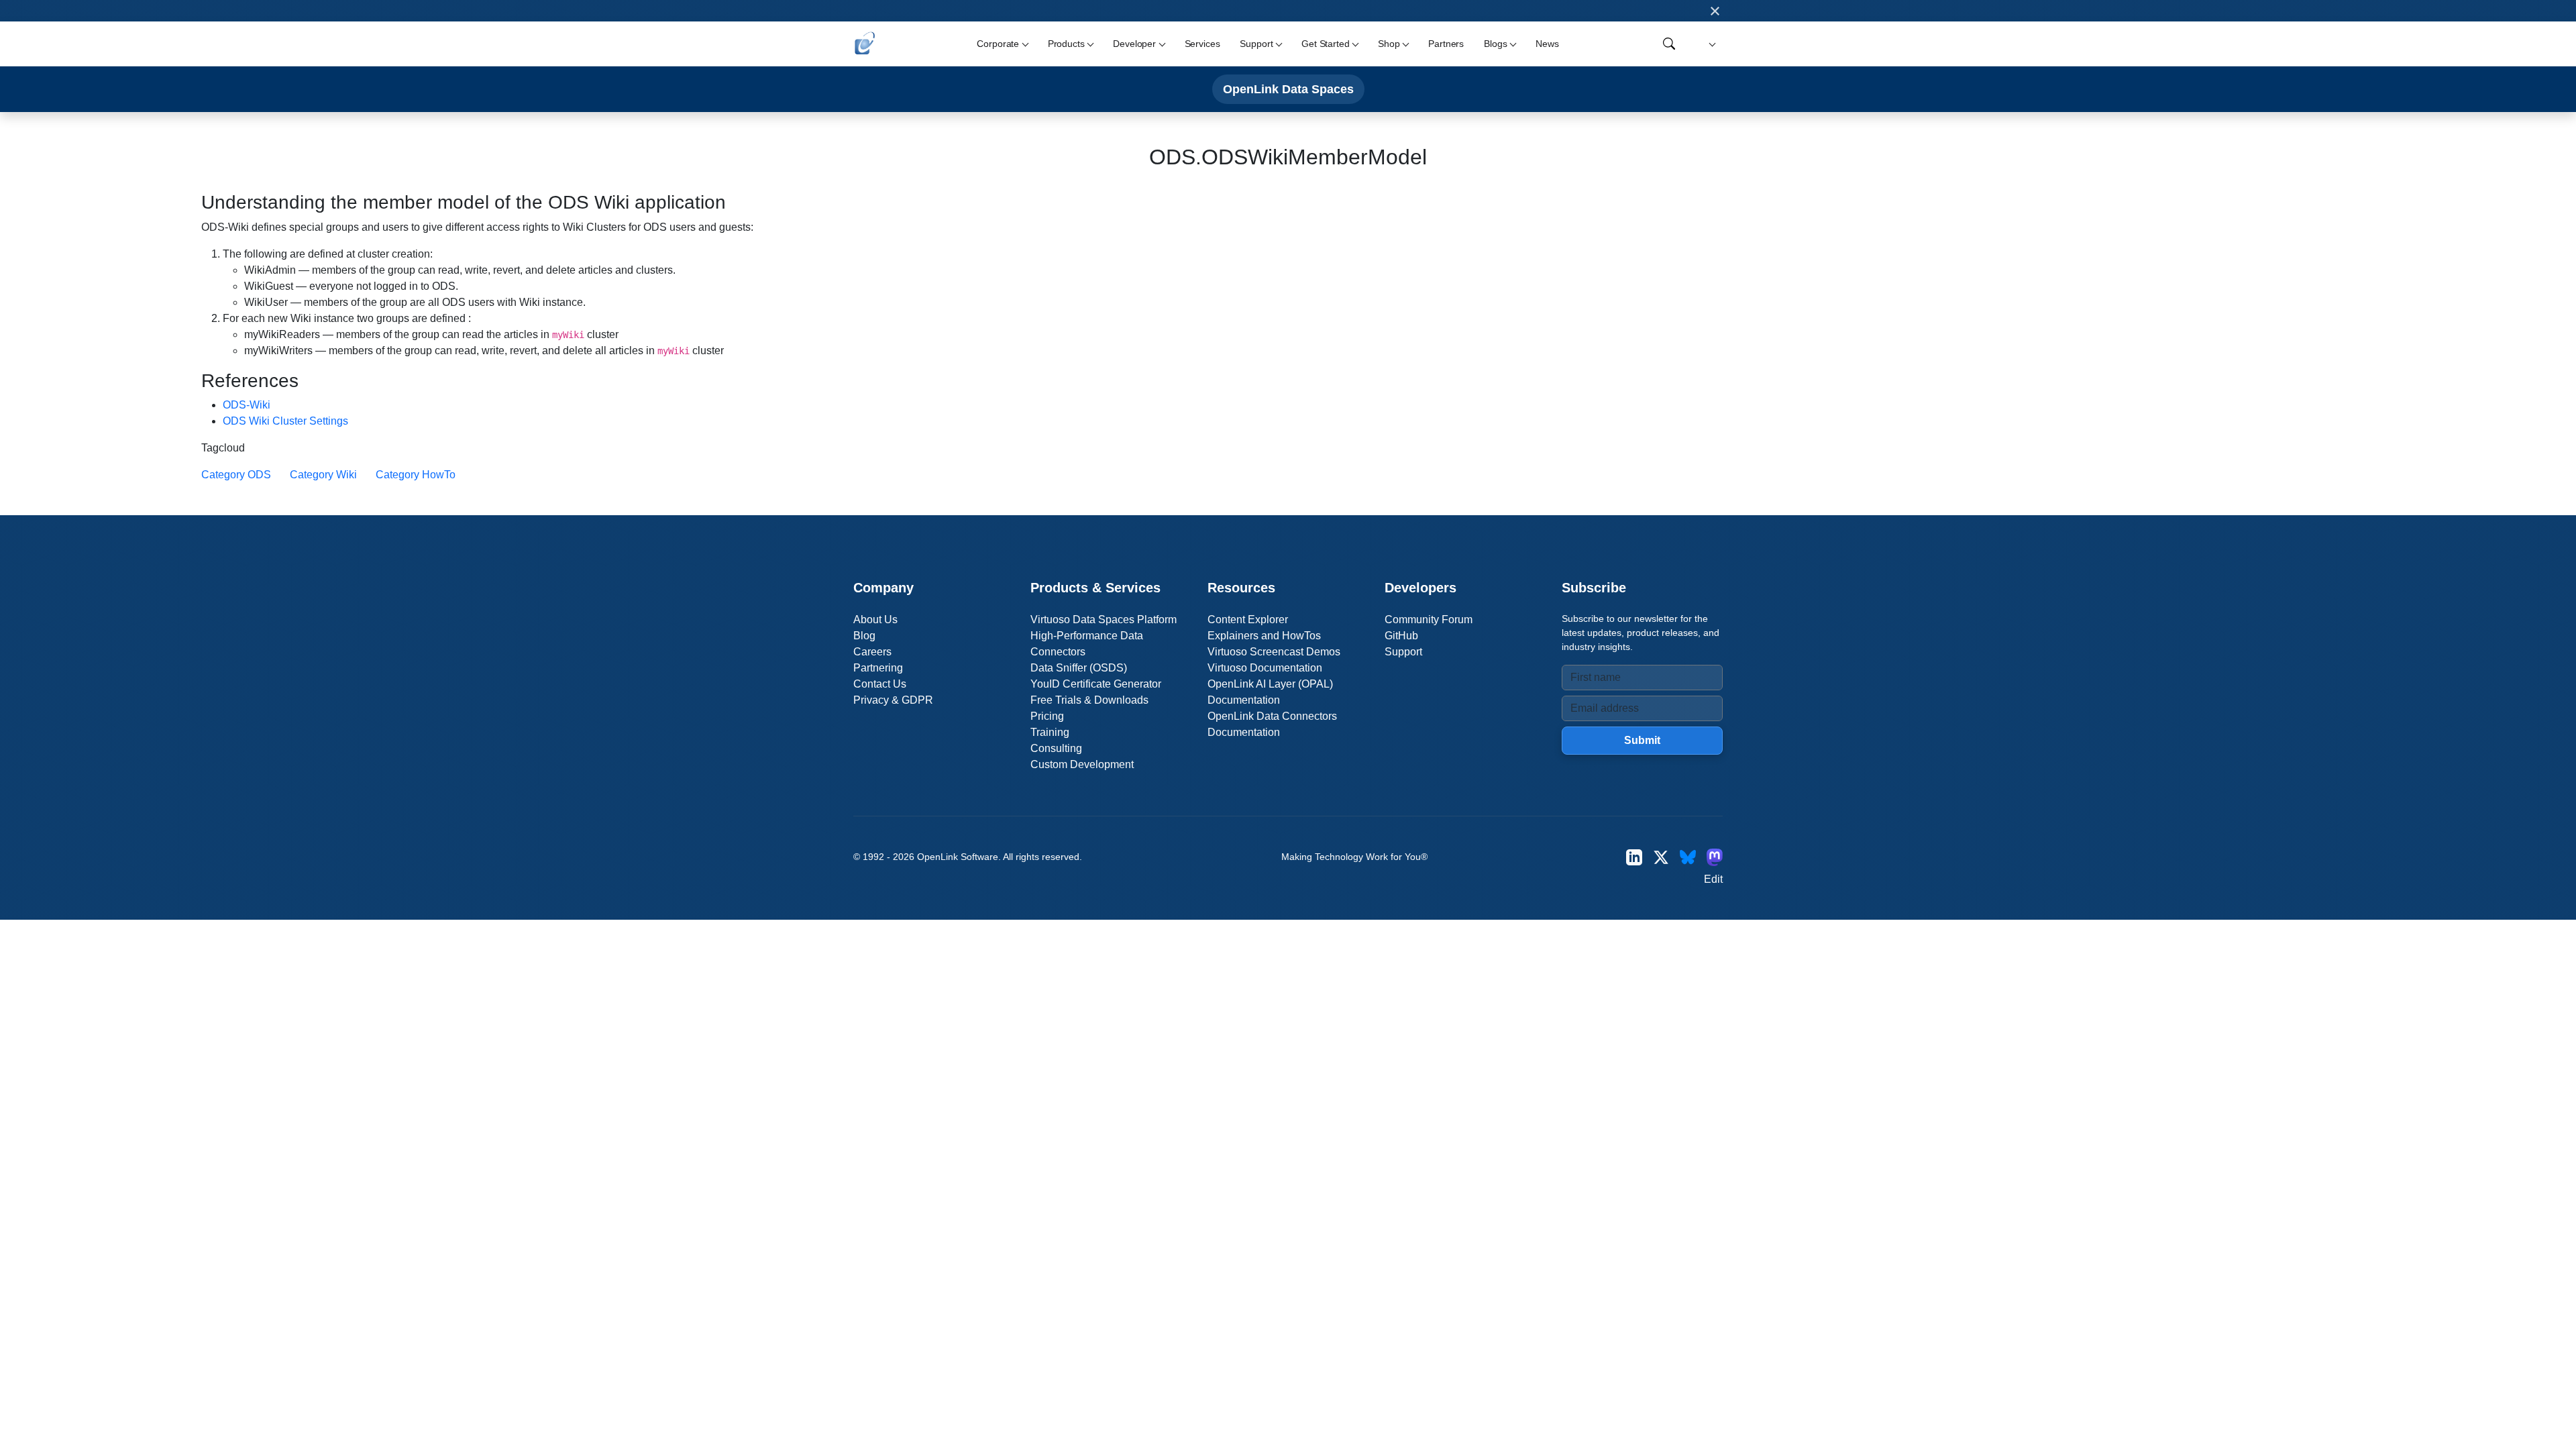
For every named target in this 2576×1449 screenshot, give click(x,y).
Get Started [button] (1325, 44)
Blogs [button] (1495, 44)
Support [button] (1256, 44)
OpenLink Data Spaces (1288, 89)
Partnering (878, 668)
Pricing (1047, 716)
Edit (1713, 879)
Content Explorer (1248, 620)
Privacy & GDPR (893, 700)
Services (1202, 44)
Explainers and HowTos (1264, 636)
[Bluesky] (1688, 857)
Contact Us (880, 684)
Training (1050, 732)
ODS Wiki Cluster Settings (285, 421)
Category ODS (236, 475)
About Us (875, 620)
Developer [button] (1134, 44)
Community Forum (1429, 620)
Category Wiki (323, 475)
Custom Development (1082, 764)
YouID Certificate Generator (1096, 684)
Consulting (1056, 748)
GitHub (1401, 636)
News (1547, 44)
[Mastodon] (1715, 857)
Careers (872, 652)
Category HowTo (416, 475)
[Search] (1669, 44)
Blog (864, 636)
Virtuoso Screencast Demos (1274, 652)
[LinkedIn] (1634, 857)
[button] (1710, 44)
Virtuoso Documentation (1265, 668)
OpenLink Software (958, 857)
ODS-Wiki (247, 405)
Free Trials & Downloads (1089, 700)
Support (1403, 652)
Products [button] (1066, 44)
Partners (1446, 44)
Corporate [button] (998, 44)
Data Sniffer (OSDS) (1079, 668)
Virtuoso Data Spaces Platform (1104, 620)
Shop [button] (1389, 44)
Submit (1642, 740)
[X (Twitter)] (1661, 857)
